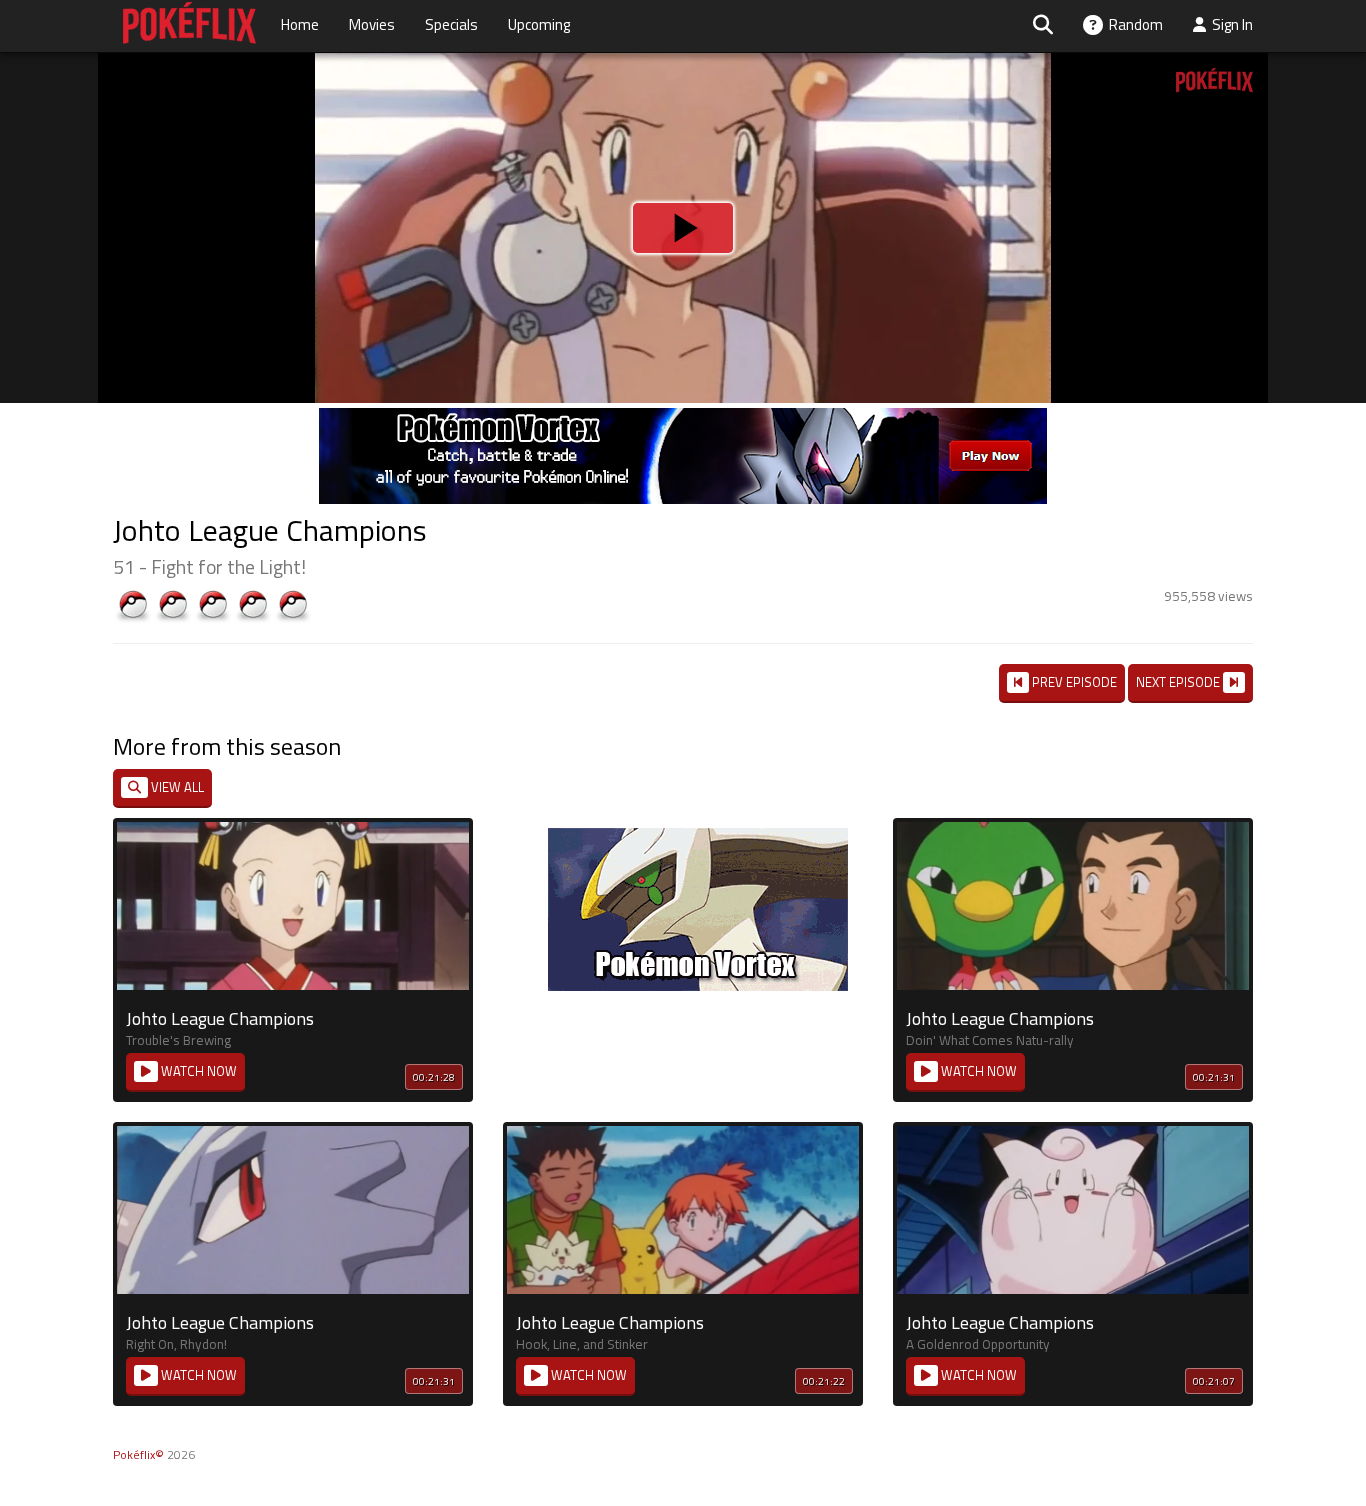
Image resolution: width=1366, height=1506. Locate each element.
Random (1133, 24)
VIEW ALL (176, 787)
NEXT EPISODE (1179, 682)
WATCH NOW (197, 1071)
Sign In (1229, 24)
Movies (372, 24)
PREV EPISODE (1073, 682)
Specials (451, 24)
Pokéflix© (138, 1454)
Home (300, 24)
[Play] (683, 228)
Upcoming (539, 24)
